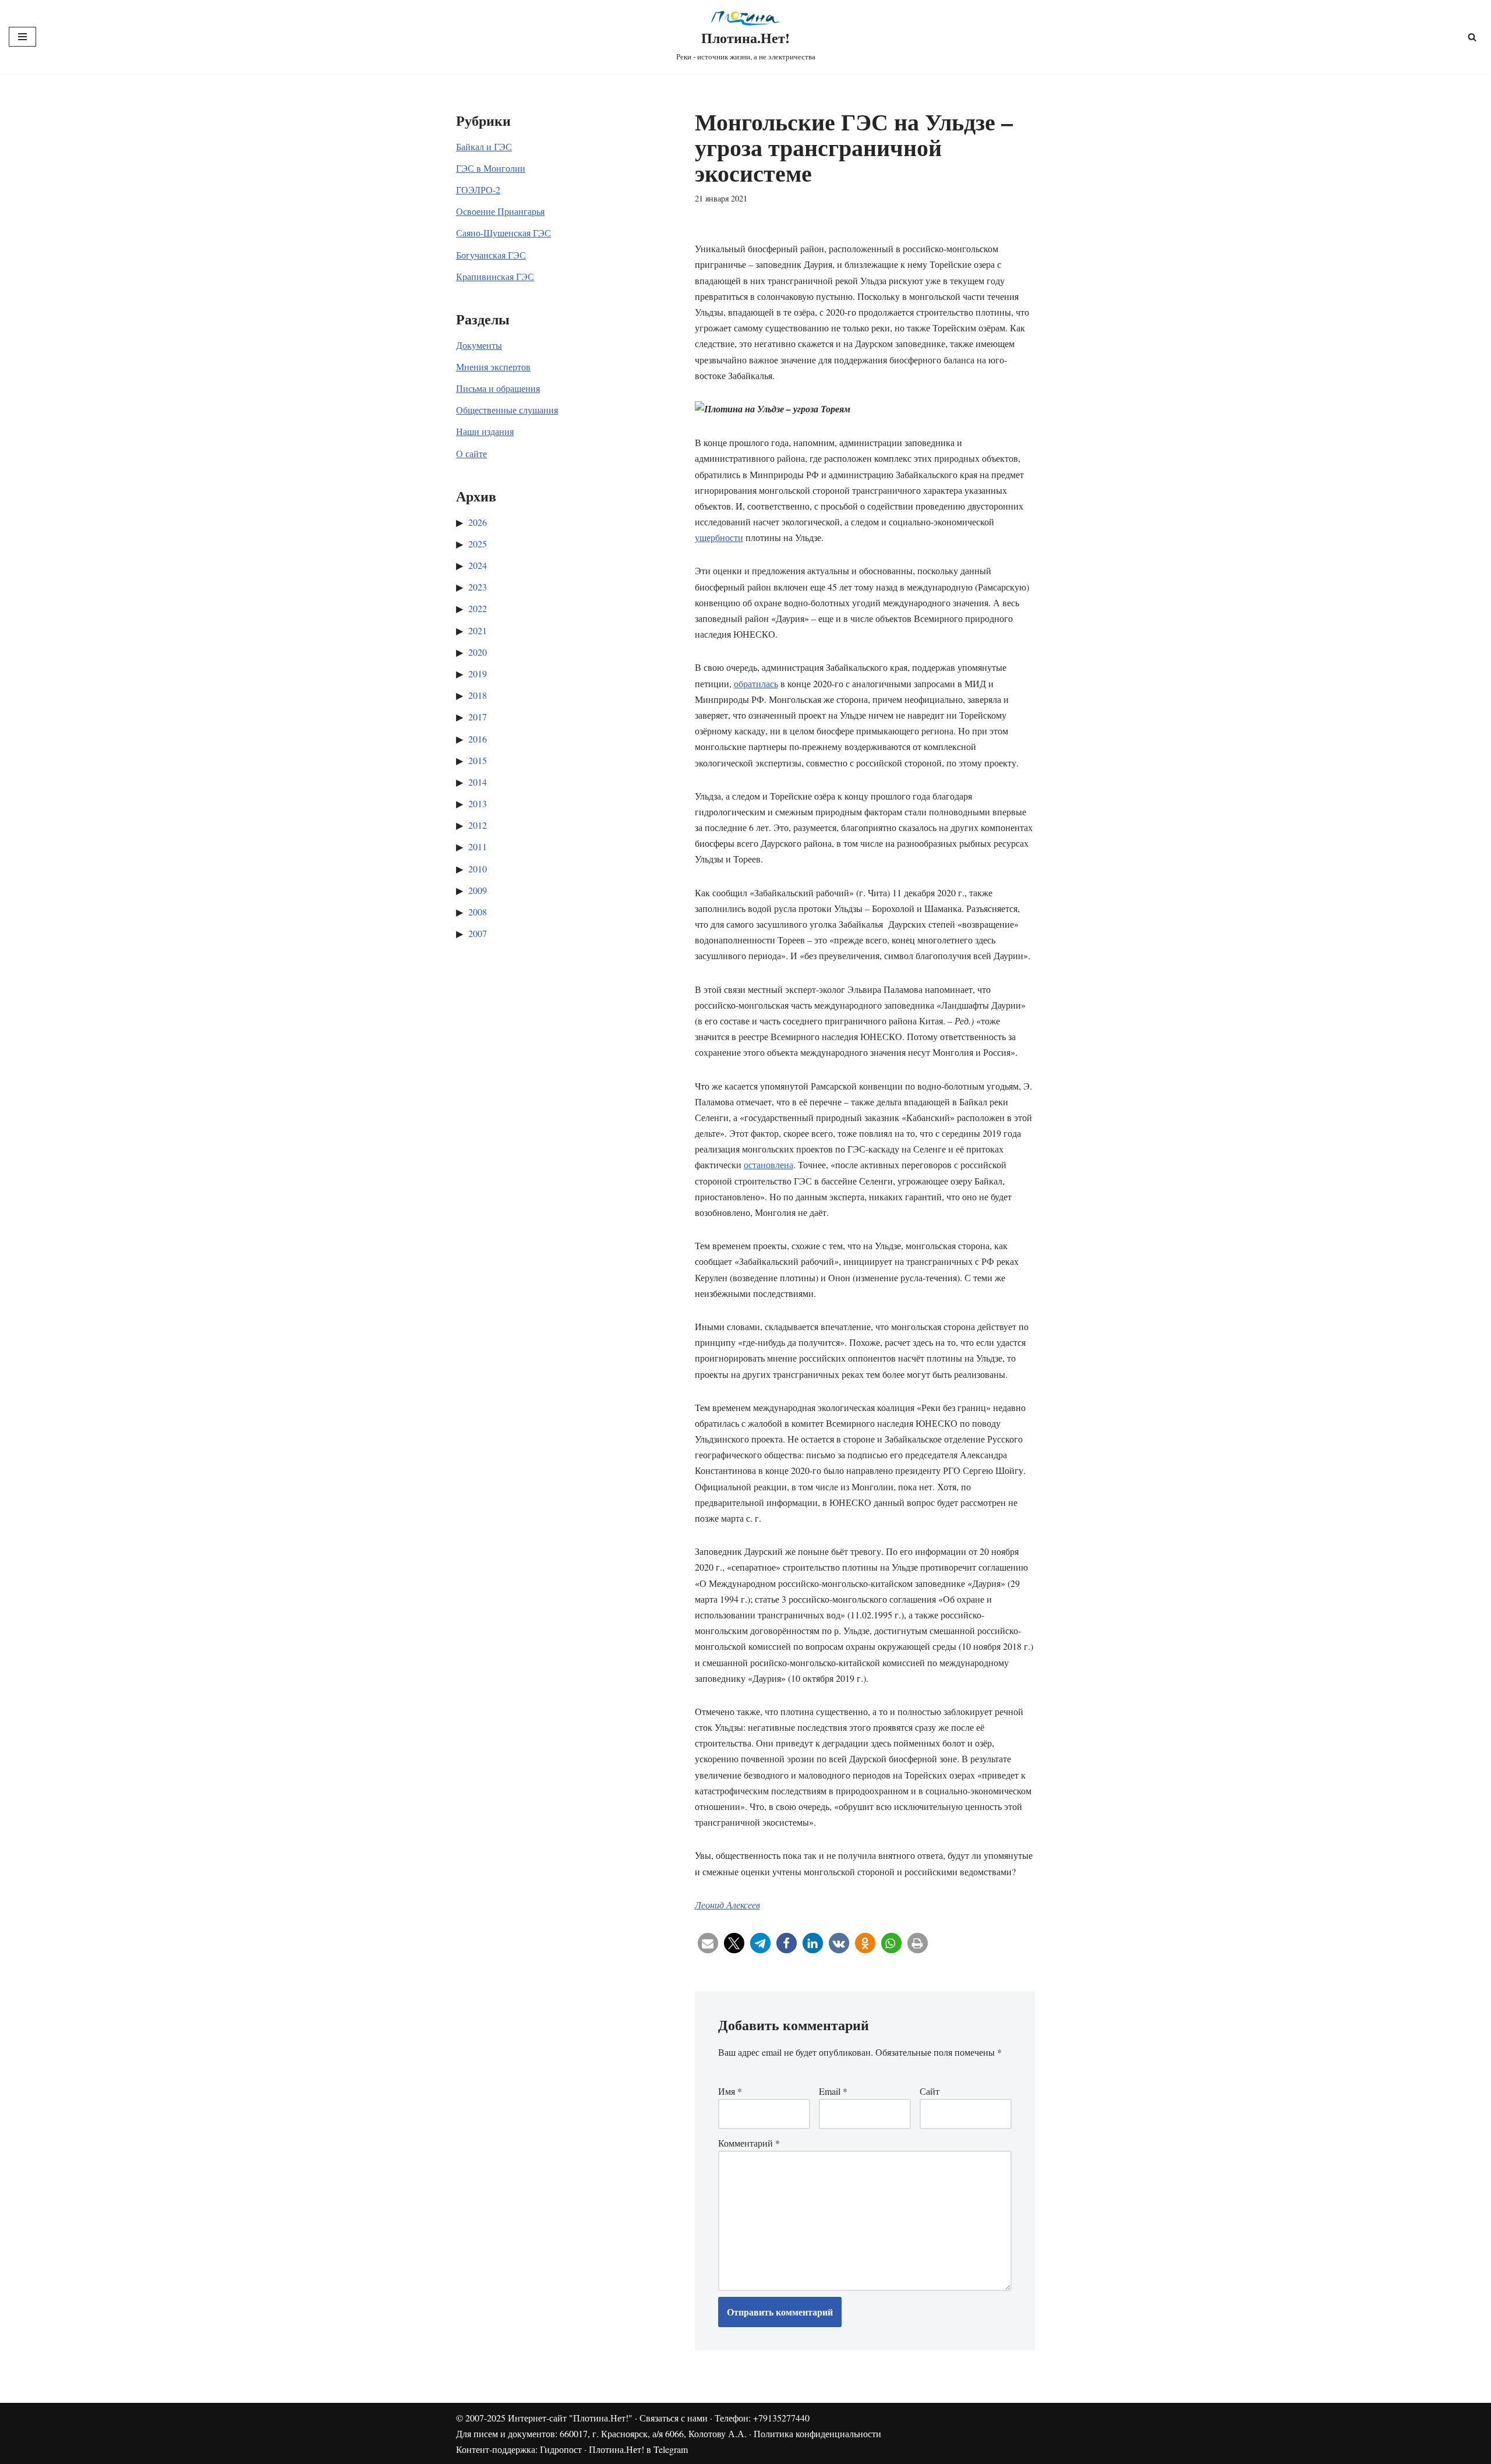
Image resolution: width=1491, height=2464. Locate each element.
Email (833, 2091)
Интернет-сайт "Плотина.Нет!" (570, 2418)
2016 (478, 739)
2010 (478, 869)
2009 (478, 890)
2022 (478, 608)
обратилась (756, 683)
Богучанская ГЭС (491, 255)
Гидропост (561, 2449)
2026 (478, 522)
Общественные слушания (507, 410)
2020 (478, 652)
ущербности (719, 537)
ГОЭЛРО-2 (478, 190)
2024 (478, 565)
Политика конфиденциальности (817, 2433)
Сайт (930, 2091)
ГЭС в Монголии (491, 168)
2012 (478, 825)
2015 (478, 760)
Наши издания (485, 431)
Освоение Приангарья (500, 211)
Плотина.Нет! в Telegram (638, 2449)
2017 (478, 717)
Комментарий (749, 2143)
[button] (708, 1943)
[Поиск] (1472, 37)
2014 (478, 782)
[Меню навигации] (22, 37)
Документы (479, 345)
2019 (478, 674)
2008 (478, 912)
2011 (478, 846)
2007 (478, 933)
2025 (478, 544)
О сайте (471, 453)
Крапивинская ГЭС (495, 276)
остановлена (769, 1164)
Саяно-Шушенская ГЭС (504, 233)
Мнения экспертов (493, 367)
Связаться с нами (674, 2418)
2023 (478, 587)
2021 (478, 630)
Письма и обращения (498, 388)
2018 (478, 695)
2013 (478, 803)
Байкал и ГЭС (484, 146)
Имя (730, 2091)
